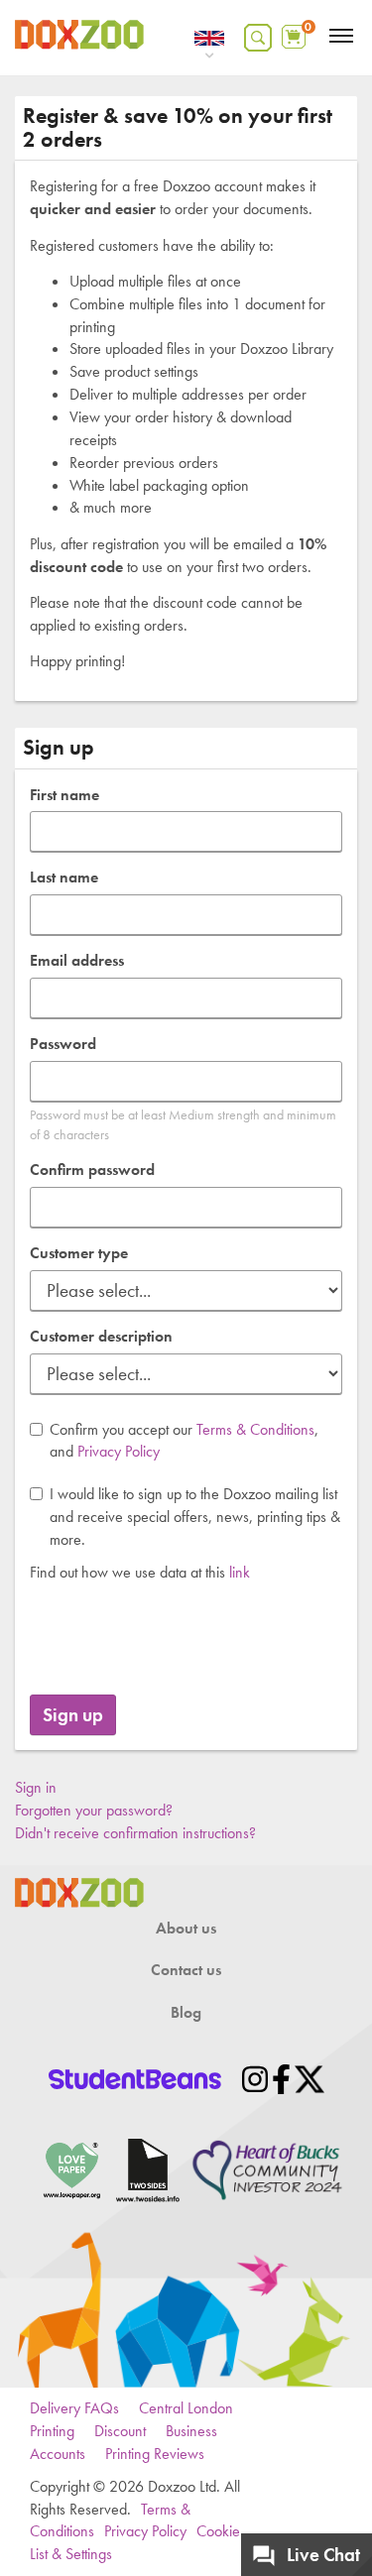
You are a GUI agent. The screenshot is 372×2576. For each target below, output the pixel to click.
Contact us (186, 1970)
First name (64, 795)
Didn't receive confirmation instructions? (135, 1833)
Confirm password (92, 1170)
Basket (296, 32)
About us (186, 1928)
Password (63, 1044)
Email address (77, 960)
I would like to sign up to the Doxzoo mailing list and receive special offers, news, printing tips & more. (195, 1517)
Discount (120, 2431)
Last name (64, 877)
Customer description (101, 1336)
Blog (186, 2012)
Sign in (36, 1787)
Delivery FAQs (74, 2408)
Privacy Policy (119, 1451)
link (240, 1572)
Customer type (79, 1253)
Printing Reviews (155, 2454)
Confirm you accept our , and (184, 1441)
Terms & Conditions (255, 1429)
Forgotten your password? (94, 1810)
